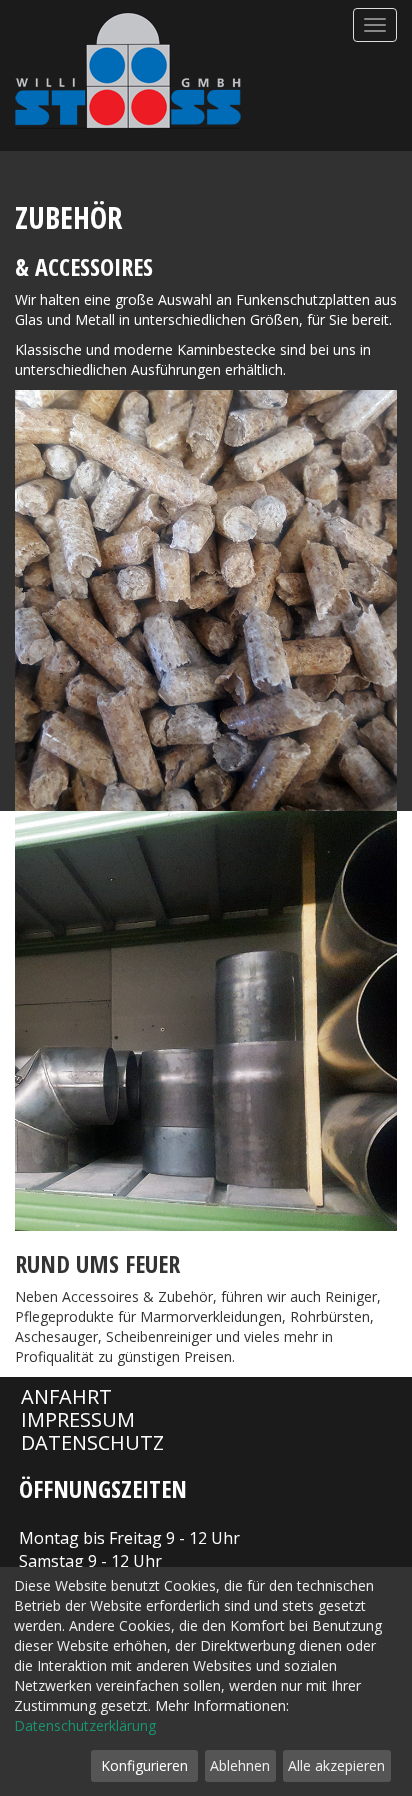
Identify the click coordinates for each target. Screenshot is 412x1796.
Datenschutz (92, 1442)
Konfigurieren (144, 1765)
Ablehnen (240, 1765)
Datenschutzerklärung (85, 1725)
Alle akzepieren (336, 1765)
